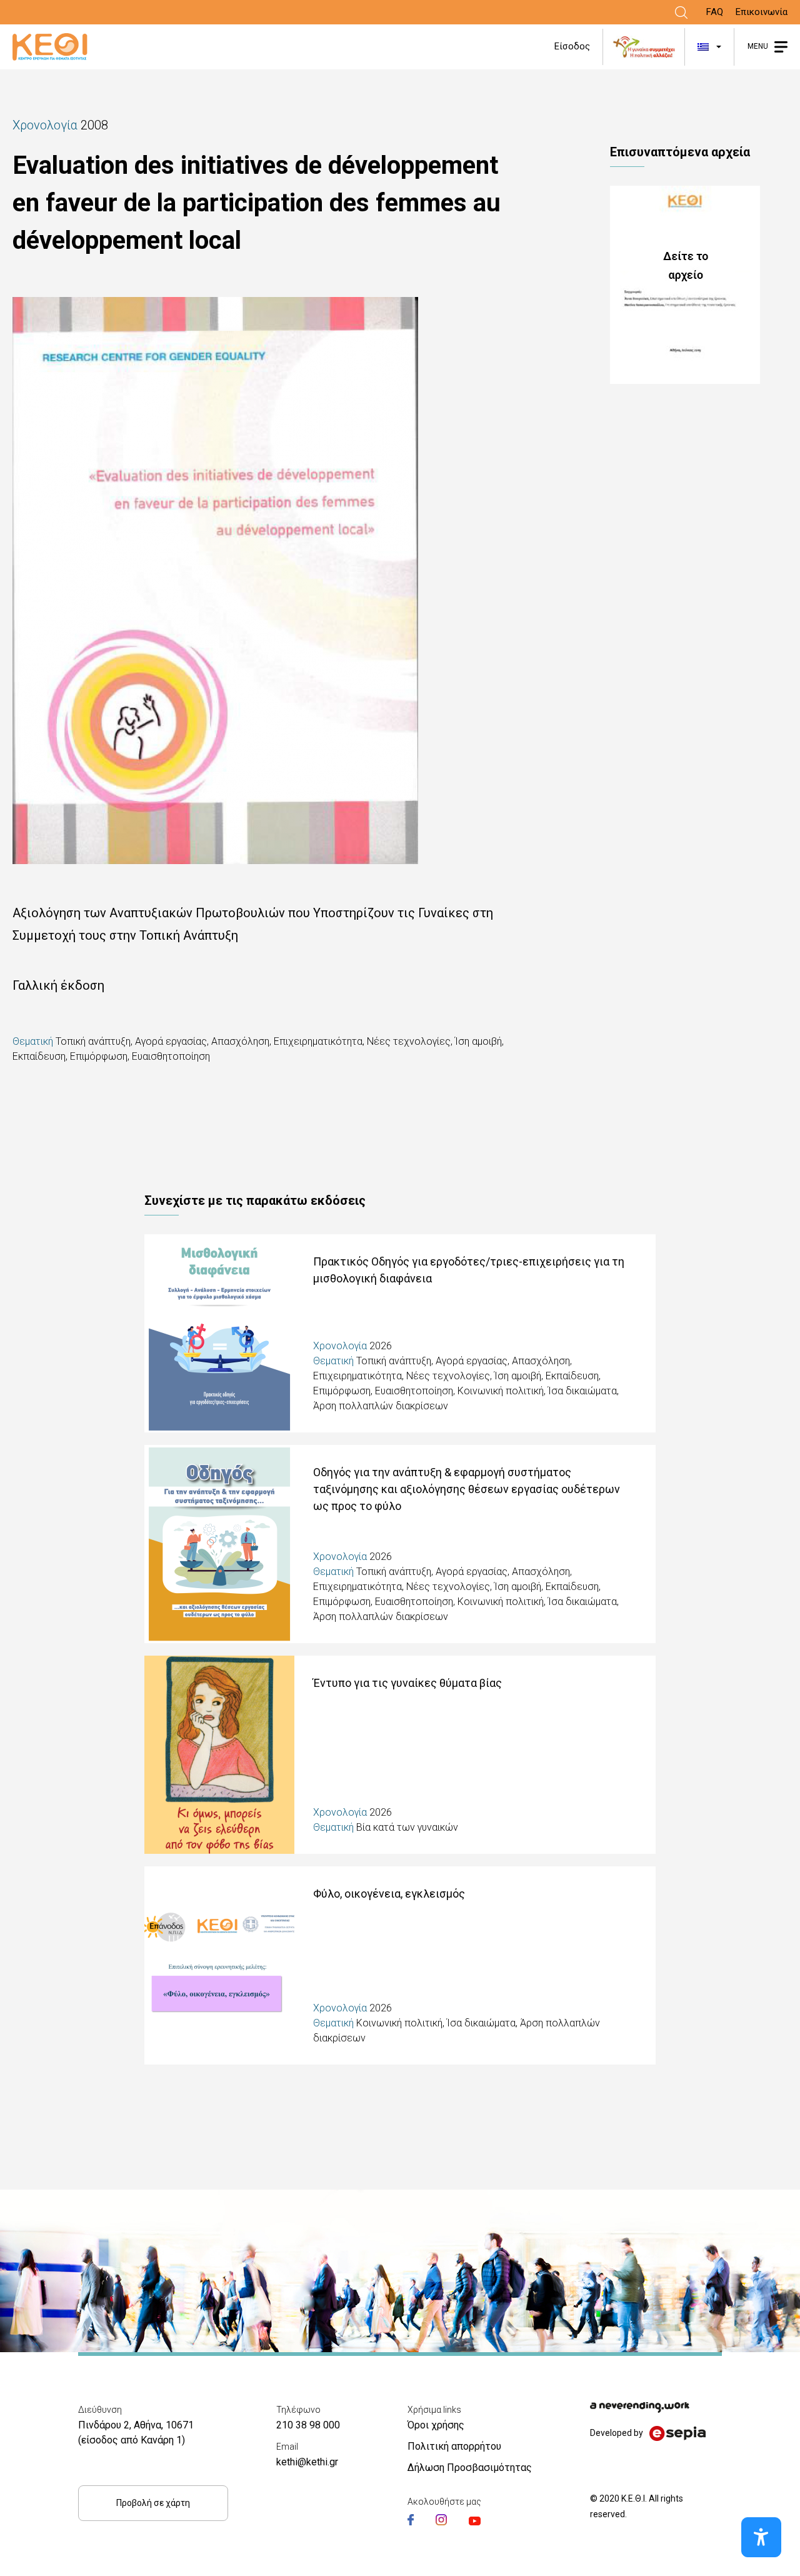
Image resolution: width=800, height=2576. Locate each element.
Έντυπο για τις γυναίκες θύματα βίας (407, 1683)
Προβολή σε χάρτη (153, 2503)
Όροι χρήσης (436, 2425)
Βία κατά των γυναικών (407, 1827)
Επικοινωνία (762, 12)
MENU (758, 46)
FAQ (715, 12)
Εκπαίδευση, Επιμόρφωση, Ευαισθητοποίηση (111, 1056)
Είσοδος (572, 46)
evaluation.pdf (699, 285)
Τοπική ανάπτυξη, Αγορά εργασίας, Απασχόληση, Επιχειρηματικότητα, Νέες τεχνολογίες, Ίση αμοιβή (279, 1041)
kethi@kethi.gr (307, 2462)
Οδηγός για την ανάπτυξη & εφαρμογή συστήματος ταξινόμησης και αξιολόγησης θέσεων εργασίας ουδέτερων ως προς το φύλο (467, 1489)
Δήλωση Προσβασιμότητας (470, 2468)
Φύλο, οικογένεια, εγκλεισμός (389, 1894)
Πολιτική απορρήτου (454, 2446)
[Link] (681, 13)
